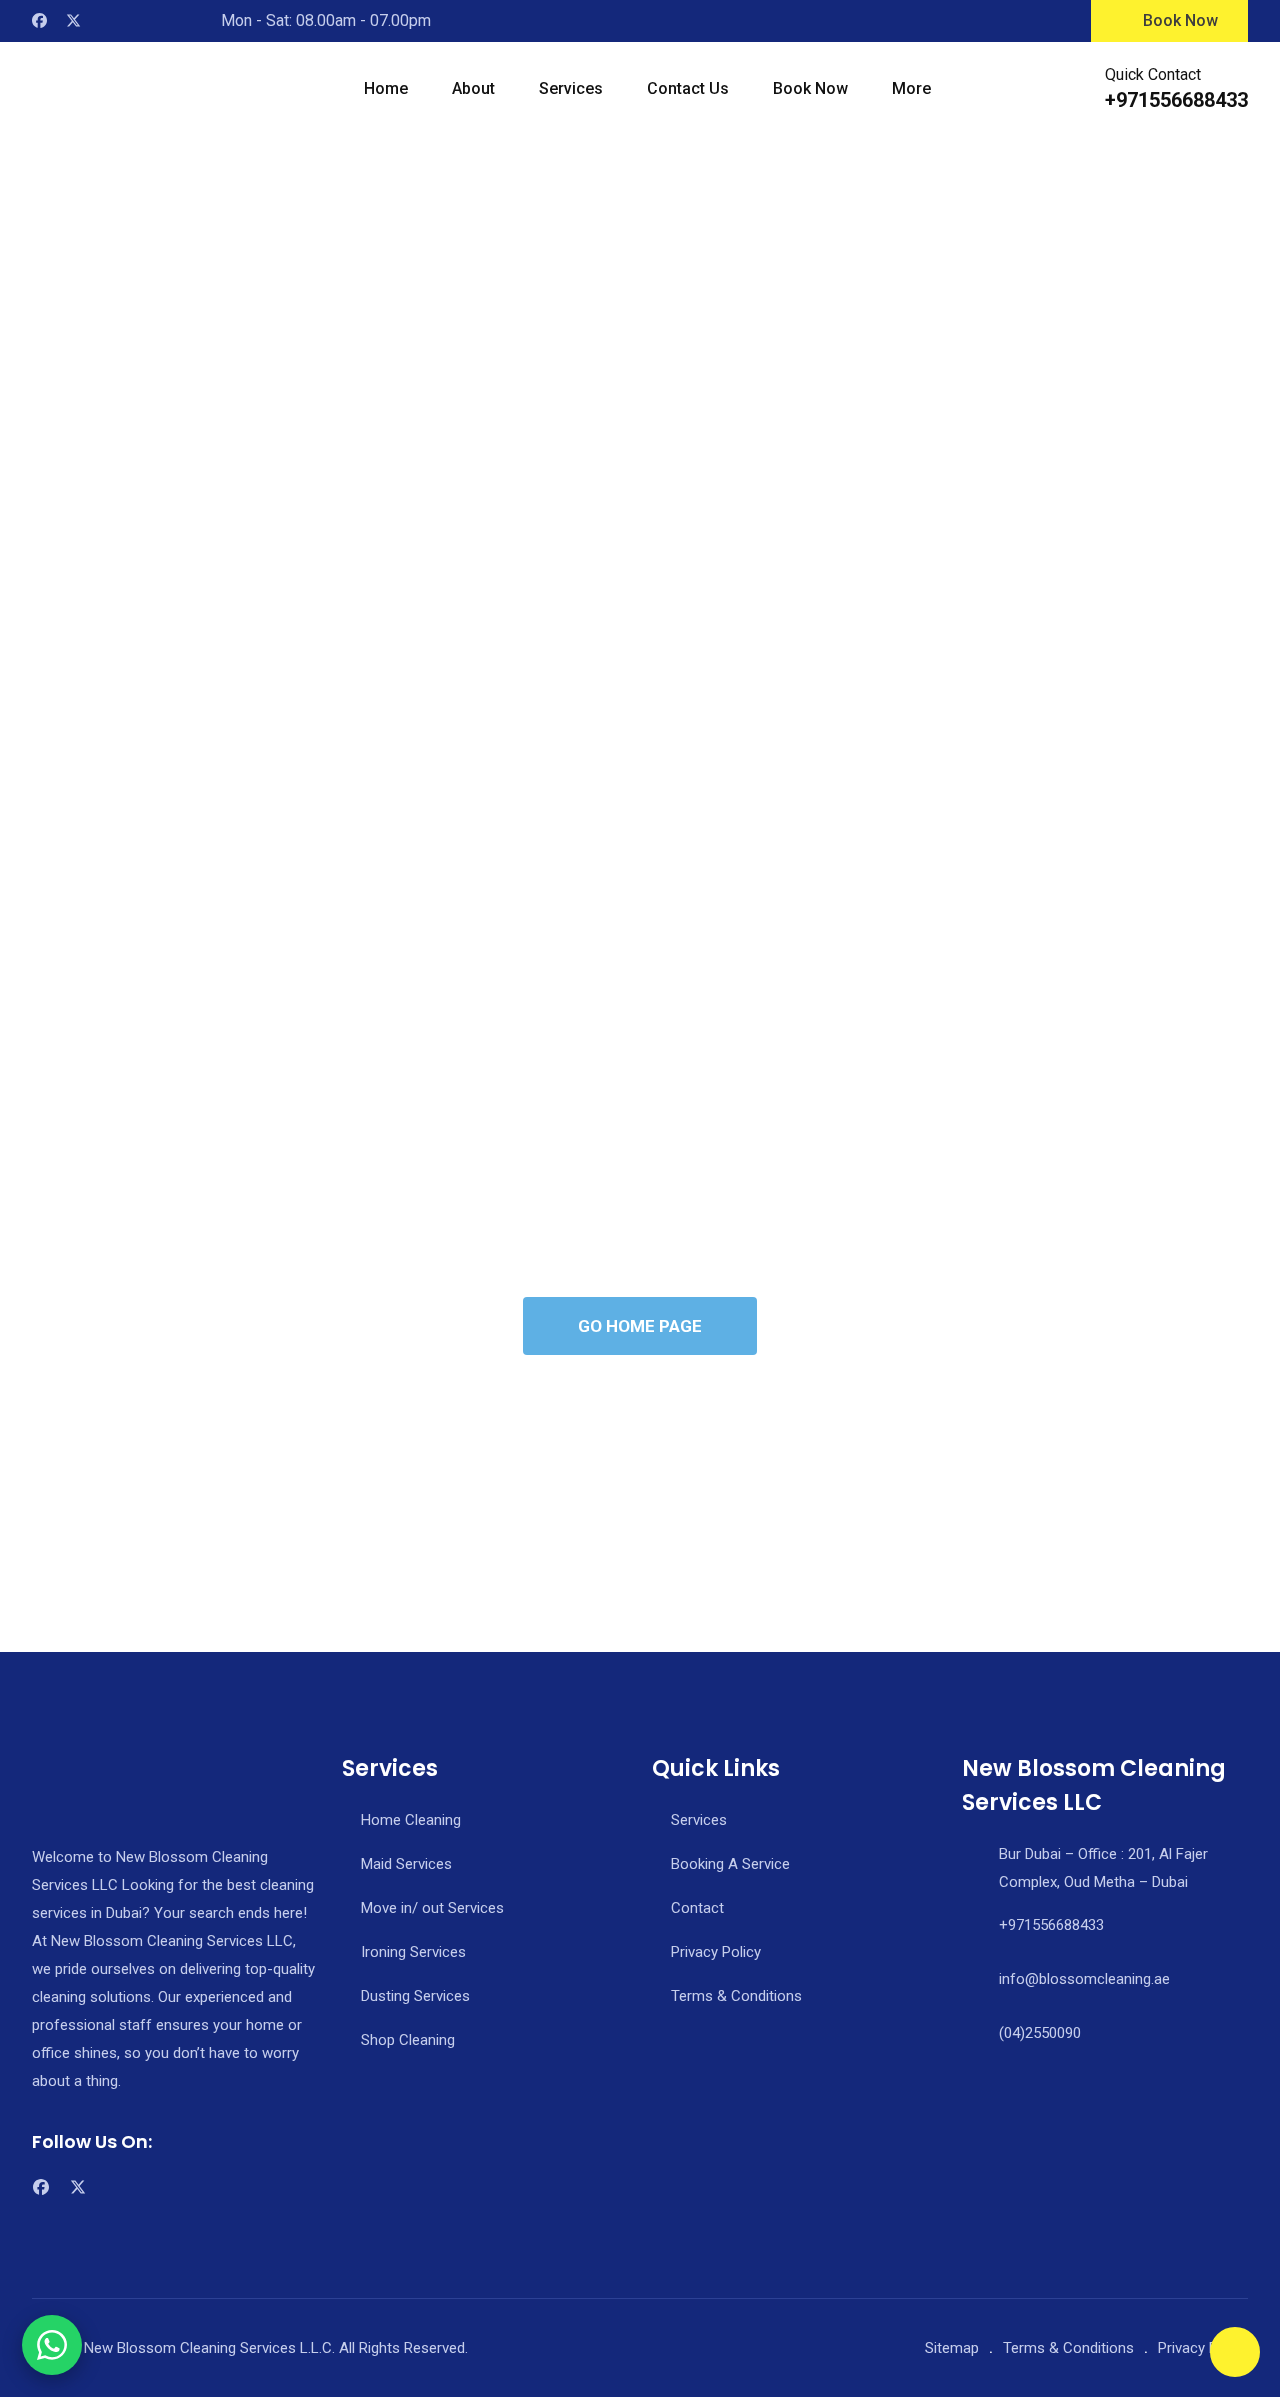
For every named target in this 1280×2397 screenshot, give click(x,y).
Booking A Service (730, 1864)
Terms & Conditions (736, 1996)
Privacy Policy (716, 1952)
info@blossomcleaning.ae (1084, 1979)
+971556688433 (1176, 100)
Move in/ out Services (432, 1908)
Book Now (1180, 20)
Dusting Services (415, 1996)
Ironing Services (413, 1952)
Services (571, 88)
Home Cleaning (411, 1820)
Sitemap (952, 2348)
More (911, 88)
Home (386, 88)
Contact (697, 1908)
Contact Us (688, 88)
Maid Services (406, 1864)
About (473, 88)
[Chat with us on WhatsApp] (52, 2345)
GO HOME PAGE (640, 1326)
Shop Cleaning (408, 2040)
